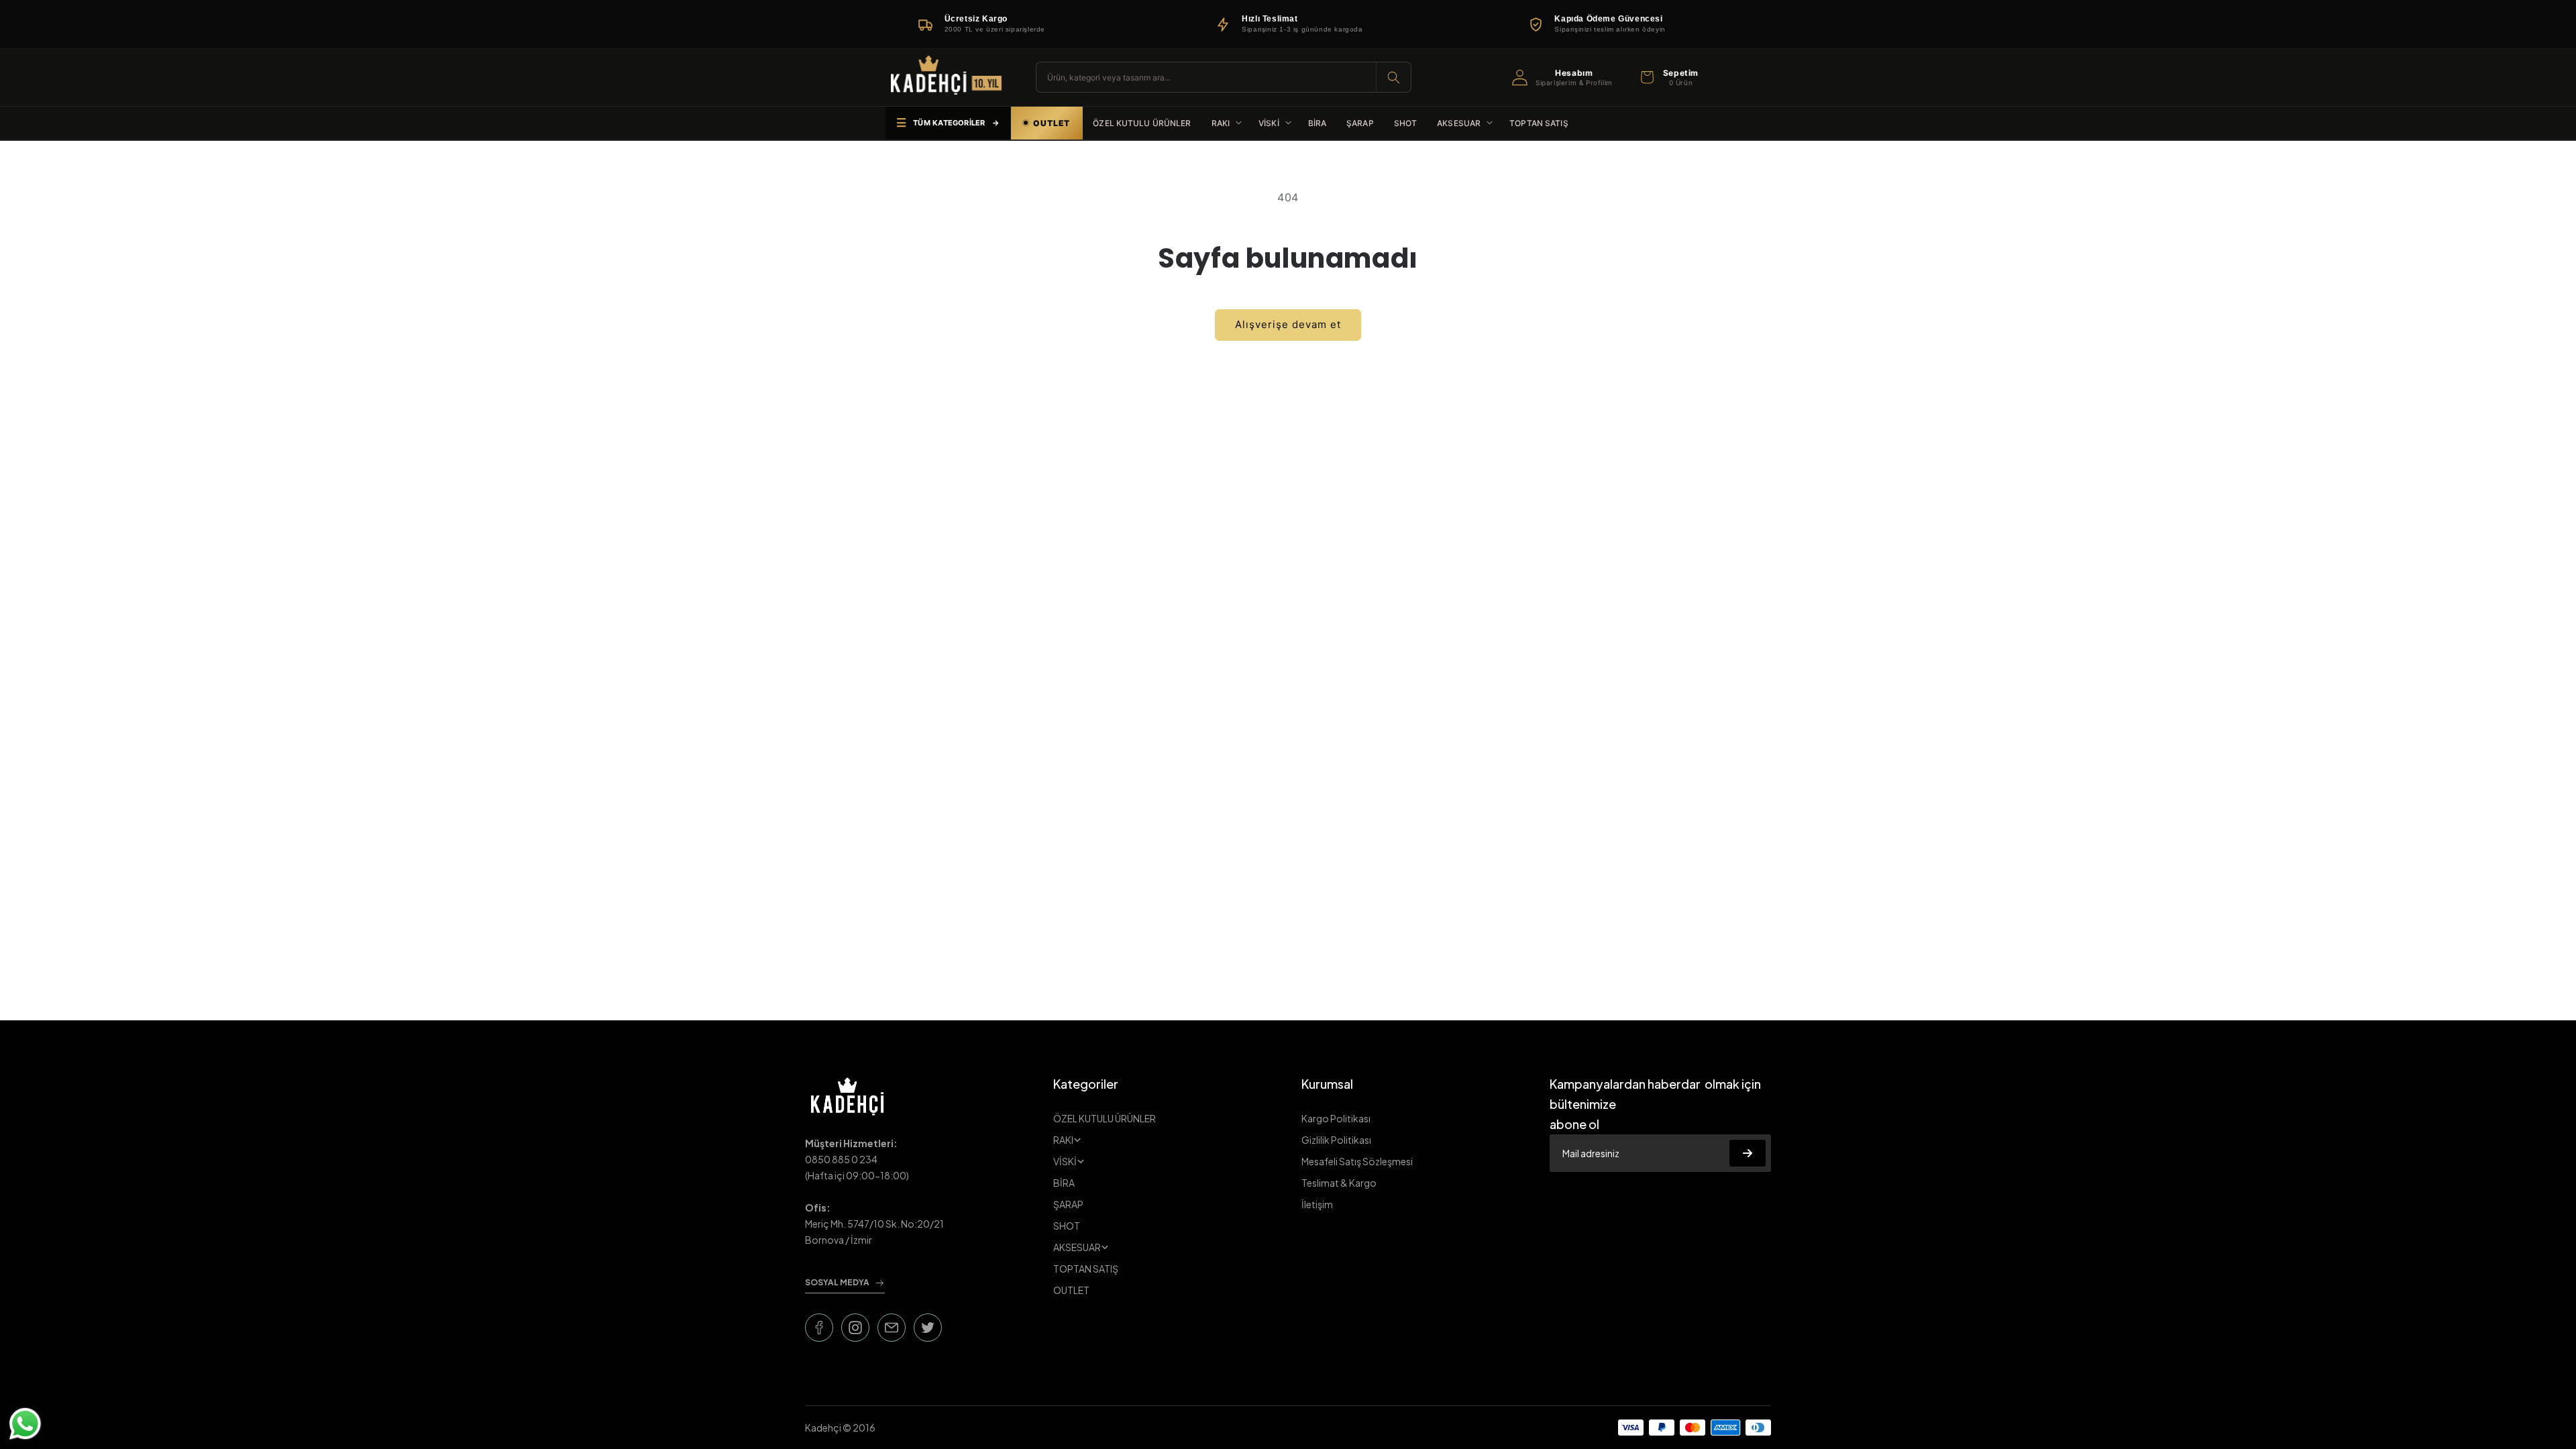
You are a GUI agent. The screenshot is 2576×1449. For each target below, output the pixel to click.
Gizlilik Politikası (1336, 1140)
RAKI (1063, 1140)
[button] (1668, 77)
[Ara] (1393, 77)
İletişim (1317, 1204)
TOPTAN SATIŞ (1086, 1269)
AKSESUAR (1077, 1247)
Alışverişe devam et (1288, 324)
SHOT (1067, 1226)
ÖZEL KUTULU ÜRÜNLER (1105, 1118)
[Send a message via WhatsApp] (25, 1424)
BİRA (1064, 1183)
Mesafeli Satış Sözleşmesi (1357, 1161)
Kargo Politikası (1336, 1118)
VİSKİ (1065, 1161)
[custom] (819, 1328)
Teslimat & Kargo (1339, 1183)
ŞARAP (1068, 1204)
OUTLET (1071, 1290)
